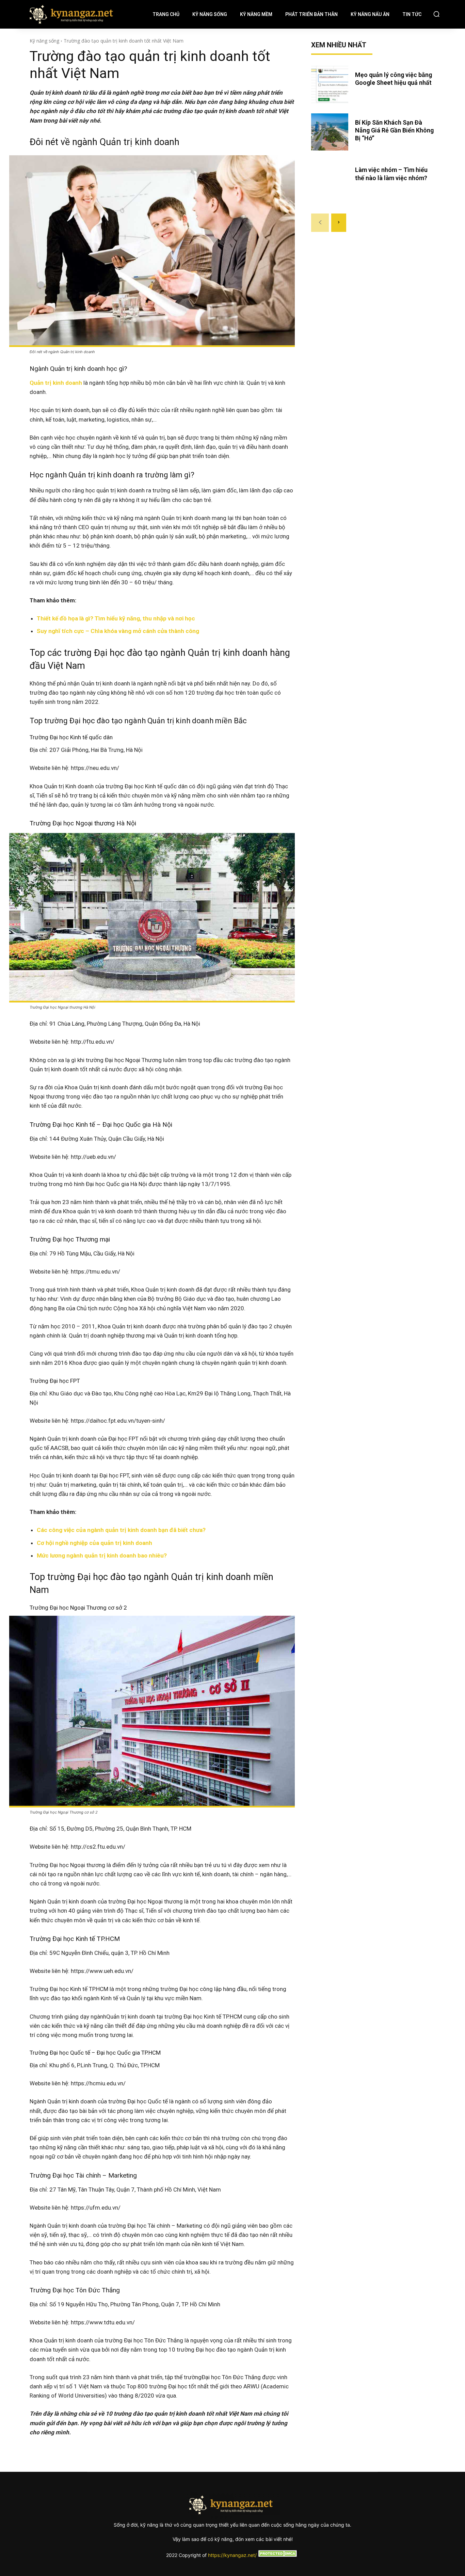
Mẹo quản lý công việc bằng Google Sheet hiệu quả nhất (394, 79)
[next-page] (339, 223)
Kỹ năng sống (44, 41)
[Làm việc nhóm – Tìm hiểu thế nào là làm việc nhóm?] (330, 179)
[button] (436, 14)
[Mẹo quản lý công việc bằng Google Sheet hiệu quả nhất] (330, 84)
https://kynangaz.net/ (232, 2555)
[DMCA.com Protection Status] (278, 2555)
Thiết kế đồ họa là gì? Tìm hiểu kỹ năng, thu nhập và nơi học (116, 618)
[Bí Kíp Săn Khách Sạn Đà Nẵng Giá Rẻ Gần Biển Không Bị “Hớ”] (330, 132)
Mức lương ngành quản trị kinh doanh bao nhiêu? (102, 1555)
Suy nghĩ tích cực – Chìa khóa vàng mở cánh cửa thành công (118, 631)
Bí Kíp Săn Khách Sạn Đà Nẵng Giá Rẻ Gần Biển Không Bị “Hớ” (394, 130)
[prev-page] (320, 223)
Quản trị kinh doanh (56, 383)
